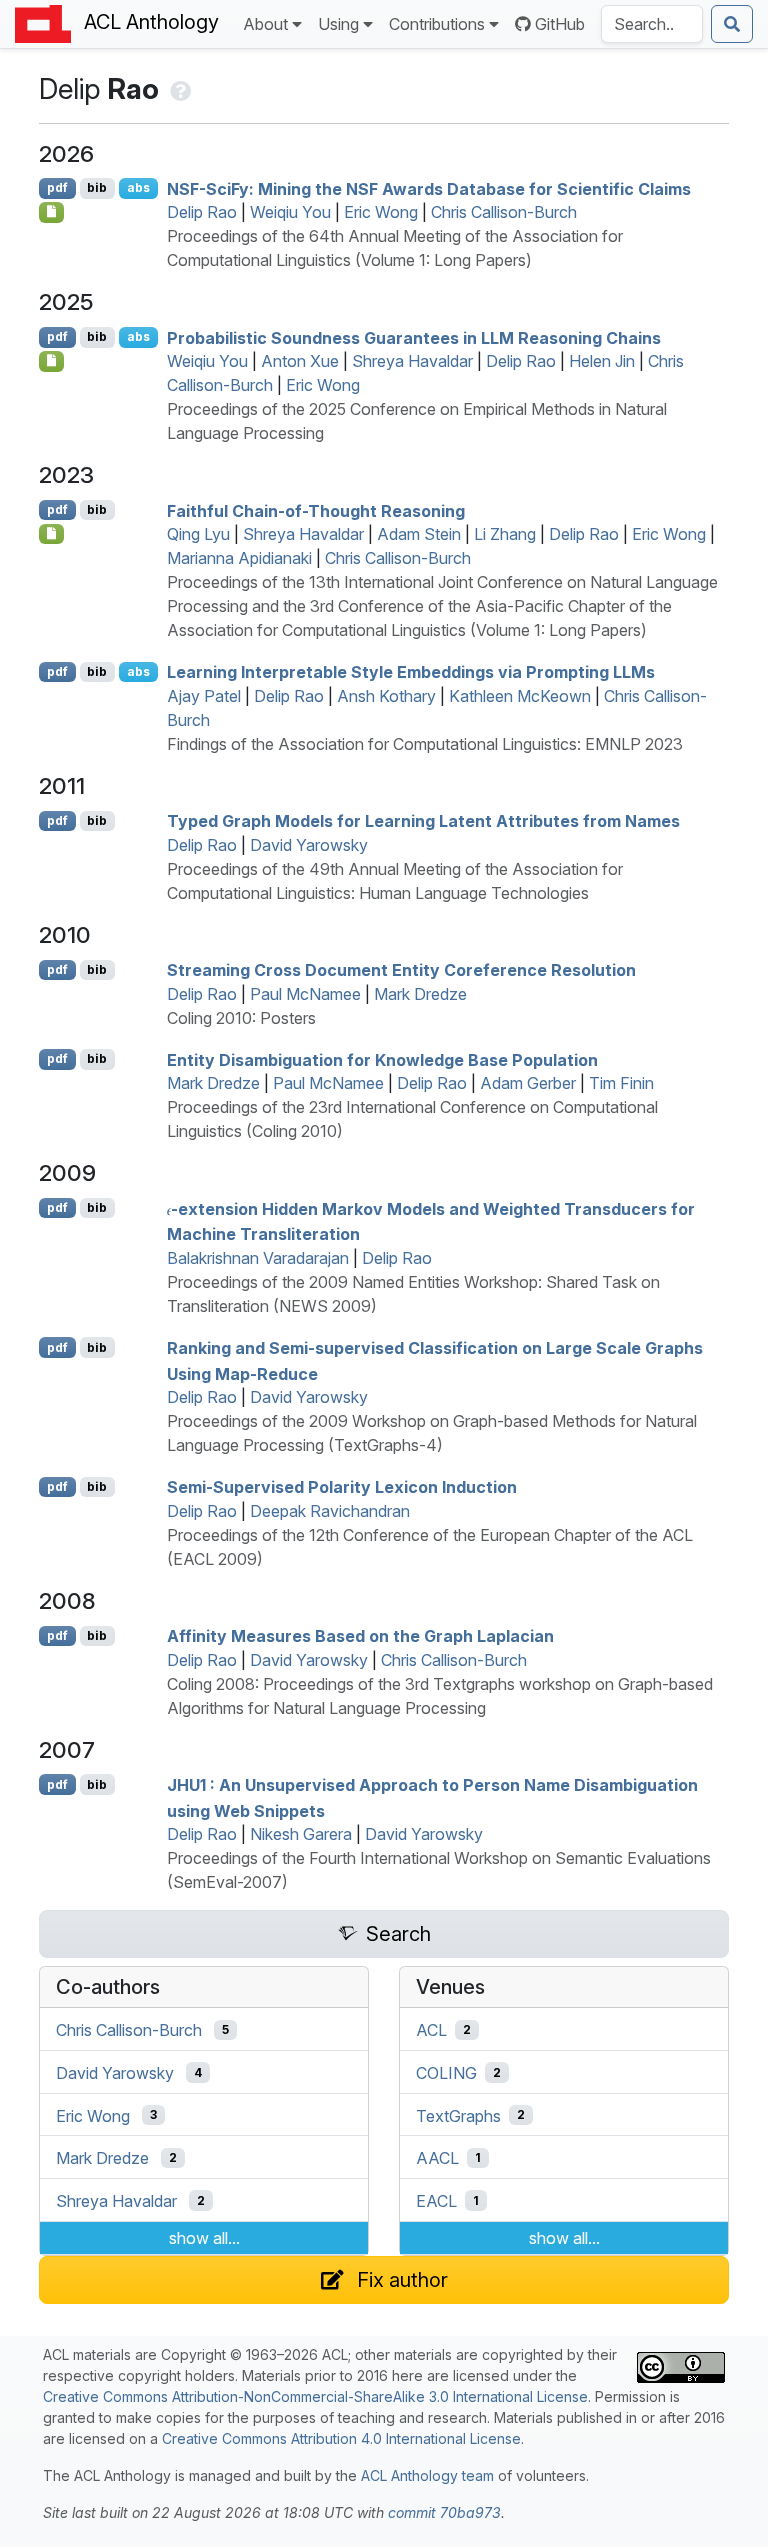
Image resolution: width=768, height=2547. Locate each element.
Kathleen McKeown (520, 696)
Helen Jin (602, 361)
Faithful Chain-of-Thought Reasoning (316, 510)
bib (97, 187)
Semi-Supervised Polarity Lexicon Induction (342, 1487)
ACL (431, 2030)
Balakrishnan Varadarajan (258, 1258)
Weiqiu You (290, 212)
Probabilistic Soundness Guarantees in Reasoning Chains (414, 337)
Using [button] (338, 24)
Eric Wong (381, 212)
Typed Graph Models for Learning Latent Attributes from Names (423, 821)
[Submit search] (732, 24)
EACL (436, 2201)
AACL (437, 2158)
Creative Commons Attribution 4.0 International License (341, 2438)
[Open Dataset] (51, 534)
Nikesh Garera (301, 1834)
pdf (57, 187)
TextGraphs (458, 2115)
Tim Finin (621, 1083)
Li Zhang (505, 534)
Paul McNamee (305, 994)
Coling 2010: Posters (241, 1018)
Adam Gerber (528, 1083)
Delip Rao (202, 212)
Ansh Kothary (386, 696)
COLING (446, 2073)
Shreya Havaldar (412, 361)
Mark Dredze (420, 994)
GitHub (560, 24)
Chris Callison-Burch (504, 212)
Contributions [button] (437, 24)
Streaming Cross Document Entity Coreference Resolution (401, 970)
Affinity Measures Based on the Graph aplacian (360, 1636)
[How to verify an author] (178, 89)
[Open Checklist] (51, 212)
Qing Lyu (198, 534)
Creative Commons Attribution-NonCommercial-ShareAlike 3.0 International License (315, 2396)
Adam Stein (419, 534)
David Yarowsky (309, 845)
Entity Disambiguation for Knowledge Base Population (382, 1059)
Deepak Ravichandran (330, 1511)
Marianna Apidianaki (239, 558)
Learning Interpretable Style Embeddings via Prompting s (411, 672)
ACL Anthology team (427, 2475)
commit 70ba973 (444, 2512)
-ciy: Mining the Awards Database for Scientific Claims (429, 188)
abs (138, 187)
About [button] (265, 24)
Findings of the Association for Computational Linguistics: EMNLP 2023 (425, 744)
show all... (204, 2238)
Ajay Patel (204, 696)
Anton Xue (300, 361)
